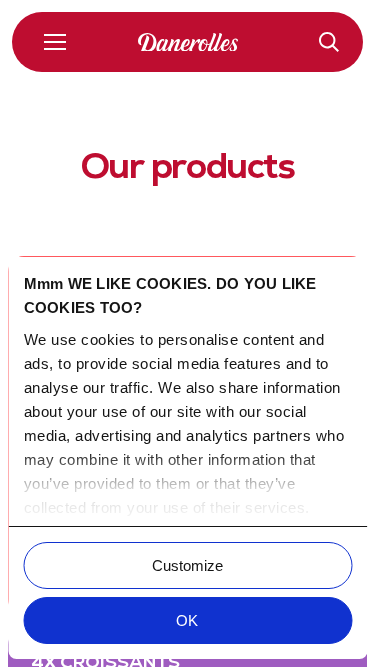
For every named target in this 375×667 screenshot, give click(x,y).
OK (187, 620)
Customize (188, 565)
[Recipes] (329, 42)
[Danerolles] (188, 42)
